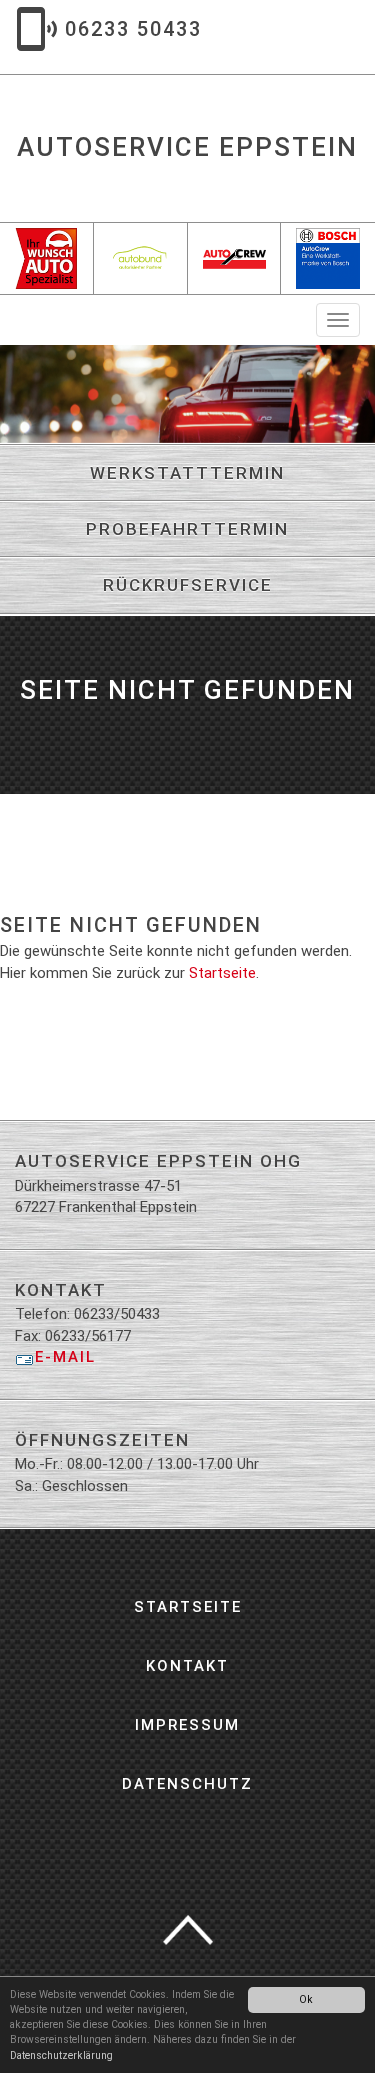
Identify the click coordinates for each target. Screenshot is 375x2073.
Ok (306, 1999)
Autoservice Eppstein (187, 147)
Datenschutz (187, 1784)
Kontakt (187, 1666)
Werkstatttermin (187, 473)
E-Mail (65, 1357)
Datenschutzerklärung (61, 2055)
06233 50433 (133, 29)
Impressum (187, 1725)
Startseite (222, 973)
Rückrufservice (188, 585)
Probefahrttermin (187, 529)
